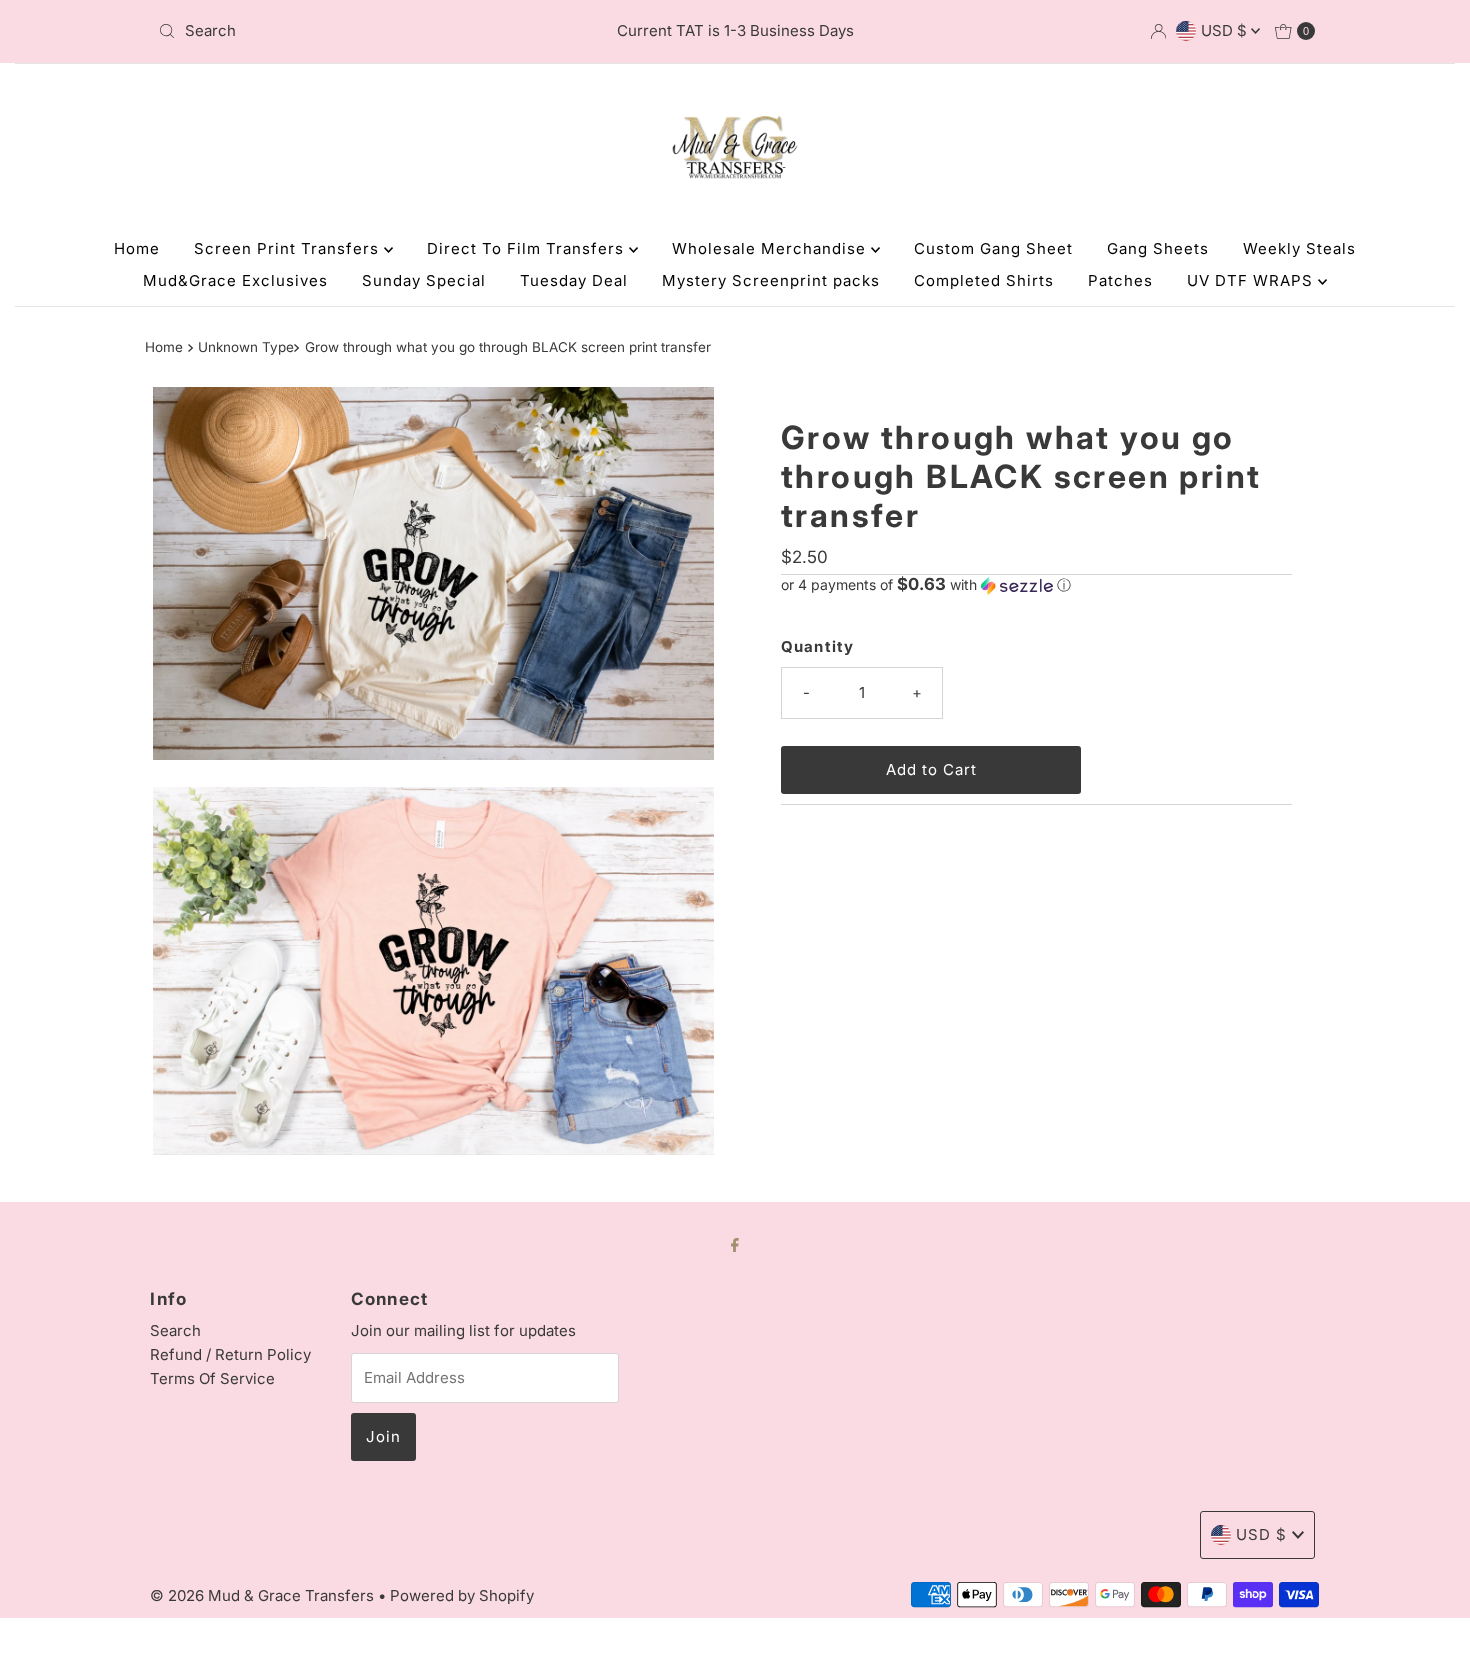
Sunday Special (424, 280)
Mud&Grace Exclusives (235, 280)
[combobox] (339, 31)
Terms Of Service (212, 1378)
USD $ (1226, 30)
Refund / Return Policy (230, 1354)
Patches (1120, 280)
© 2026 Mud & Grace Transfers (264, 1595)
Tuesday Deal (574, 280)
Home (137, 248)
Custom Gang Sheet (993, 248)
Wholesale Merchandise (771, 248)
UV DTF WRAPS (1252, 280)
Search (175, 1330)
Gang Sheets (1158, 248)
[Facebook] (735, 1244)
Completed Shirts (984, 280)
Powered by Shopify (462, 1595)
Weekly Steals (1299, 248)
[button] (1036, 585)
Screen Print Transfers (289, 248)
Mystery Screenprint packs (771, 280)
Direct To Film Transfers (528, 248)
